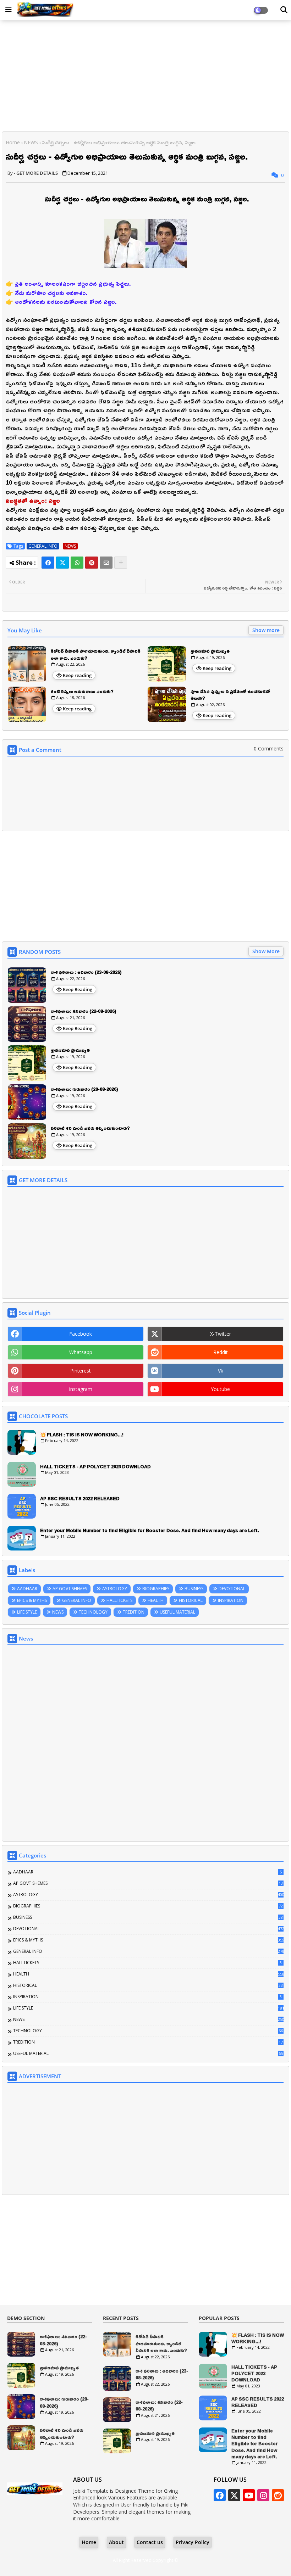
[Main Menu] (9, 10)
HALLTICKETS (119, 1600)
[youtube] (249, 2495)
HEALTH (156, 1600)
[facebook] (220, 2495)
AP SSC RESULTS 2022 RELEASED (80, 1498)
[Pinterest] (92, 563)
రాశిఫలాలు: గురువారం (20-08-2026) (84, 1089)
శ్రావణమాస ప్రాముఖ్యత (210, 651)
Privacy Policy (193, 2542)
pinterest (81, 1371)
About (116, 2542)
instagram (81, 1389)
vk (221, 1371)
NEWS (31, 142)
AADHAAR (27, 1589)
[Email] (106, 563)
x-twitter (221, 1334)
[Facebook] (48, 563)
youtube (220, 1389)
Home (13, 142)
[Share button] (121, 563)
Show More (266, 951)
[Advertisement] (145, 77)
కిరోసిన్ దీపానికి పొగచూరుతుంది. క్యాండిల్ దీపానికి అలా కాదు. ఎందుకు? (96, 655)
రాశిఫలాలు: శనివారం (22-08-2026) (84, 1011)
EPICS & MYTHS (32, 1600)
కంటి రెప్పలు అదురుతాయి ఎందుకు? (82, 692)
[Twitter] (62, 563)
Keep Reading (78, 989)
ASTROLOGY (115, 1589)
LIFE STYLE (27, 1612)
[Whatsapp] (77, 563)
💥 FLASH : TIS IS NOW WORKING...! (82, 1435)
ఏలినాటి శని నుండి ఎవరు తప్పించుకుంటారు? (90, 1128)
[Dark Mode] (284, 10)
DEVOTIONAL (232, 1589)
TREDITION (134, 1612)
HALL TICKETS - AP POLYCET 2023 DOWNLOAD (95, 1466)
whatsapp (81, 1352)
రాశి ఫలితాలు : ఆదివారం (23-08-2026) (86, 972)
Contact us (150, 2542)
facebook (81, 1334)
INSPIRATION (231, 1600)
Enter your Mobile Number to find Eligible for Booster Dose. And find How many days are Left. (150, 1530)
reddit (221, 1352)
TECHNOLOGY (93, 1612)
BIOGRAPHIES (156, 1589)
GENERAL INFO (43, 546)
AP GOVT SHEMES (70, 1589)
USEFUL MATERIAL (177, 1612)
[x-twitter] (234, 2495)
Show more (266, 630)
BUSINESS (194, 1589)
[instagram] (263, 2495)
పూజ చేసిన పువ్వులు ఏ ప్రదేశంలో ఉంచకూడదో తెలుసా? (230, 695)
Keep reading (77, 675)
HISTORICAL (191, 1600)
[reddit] (278, 2495)
